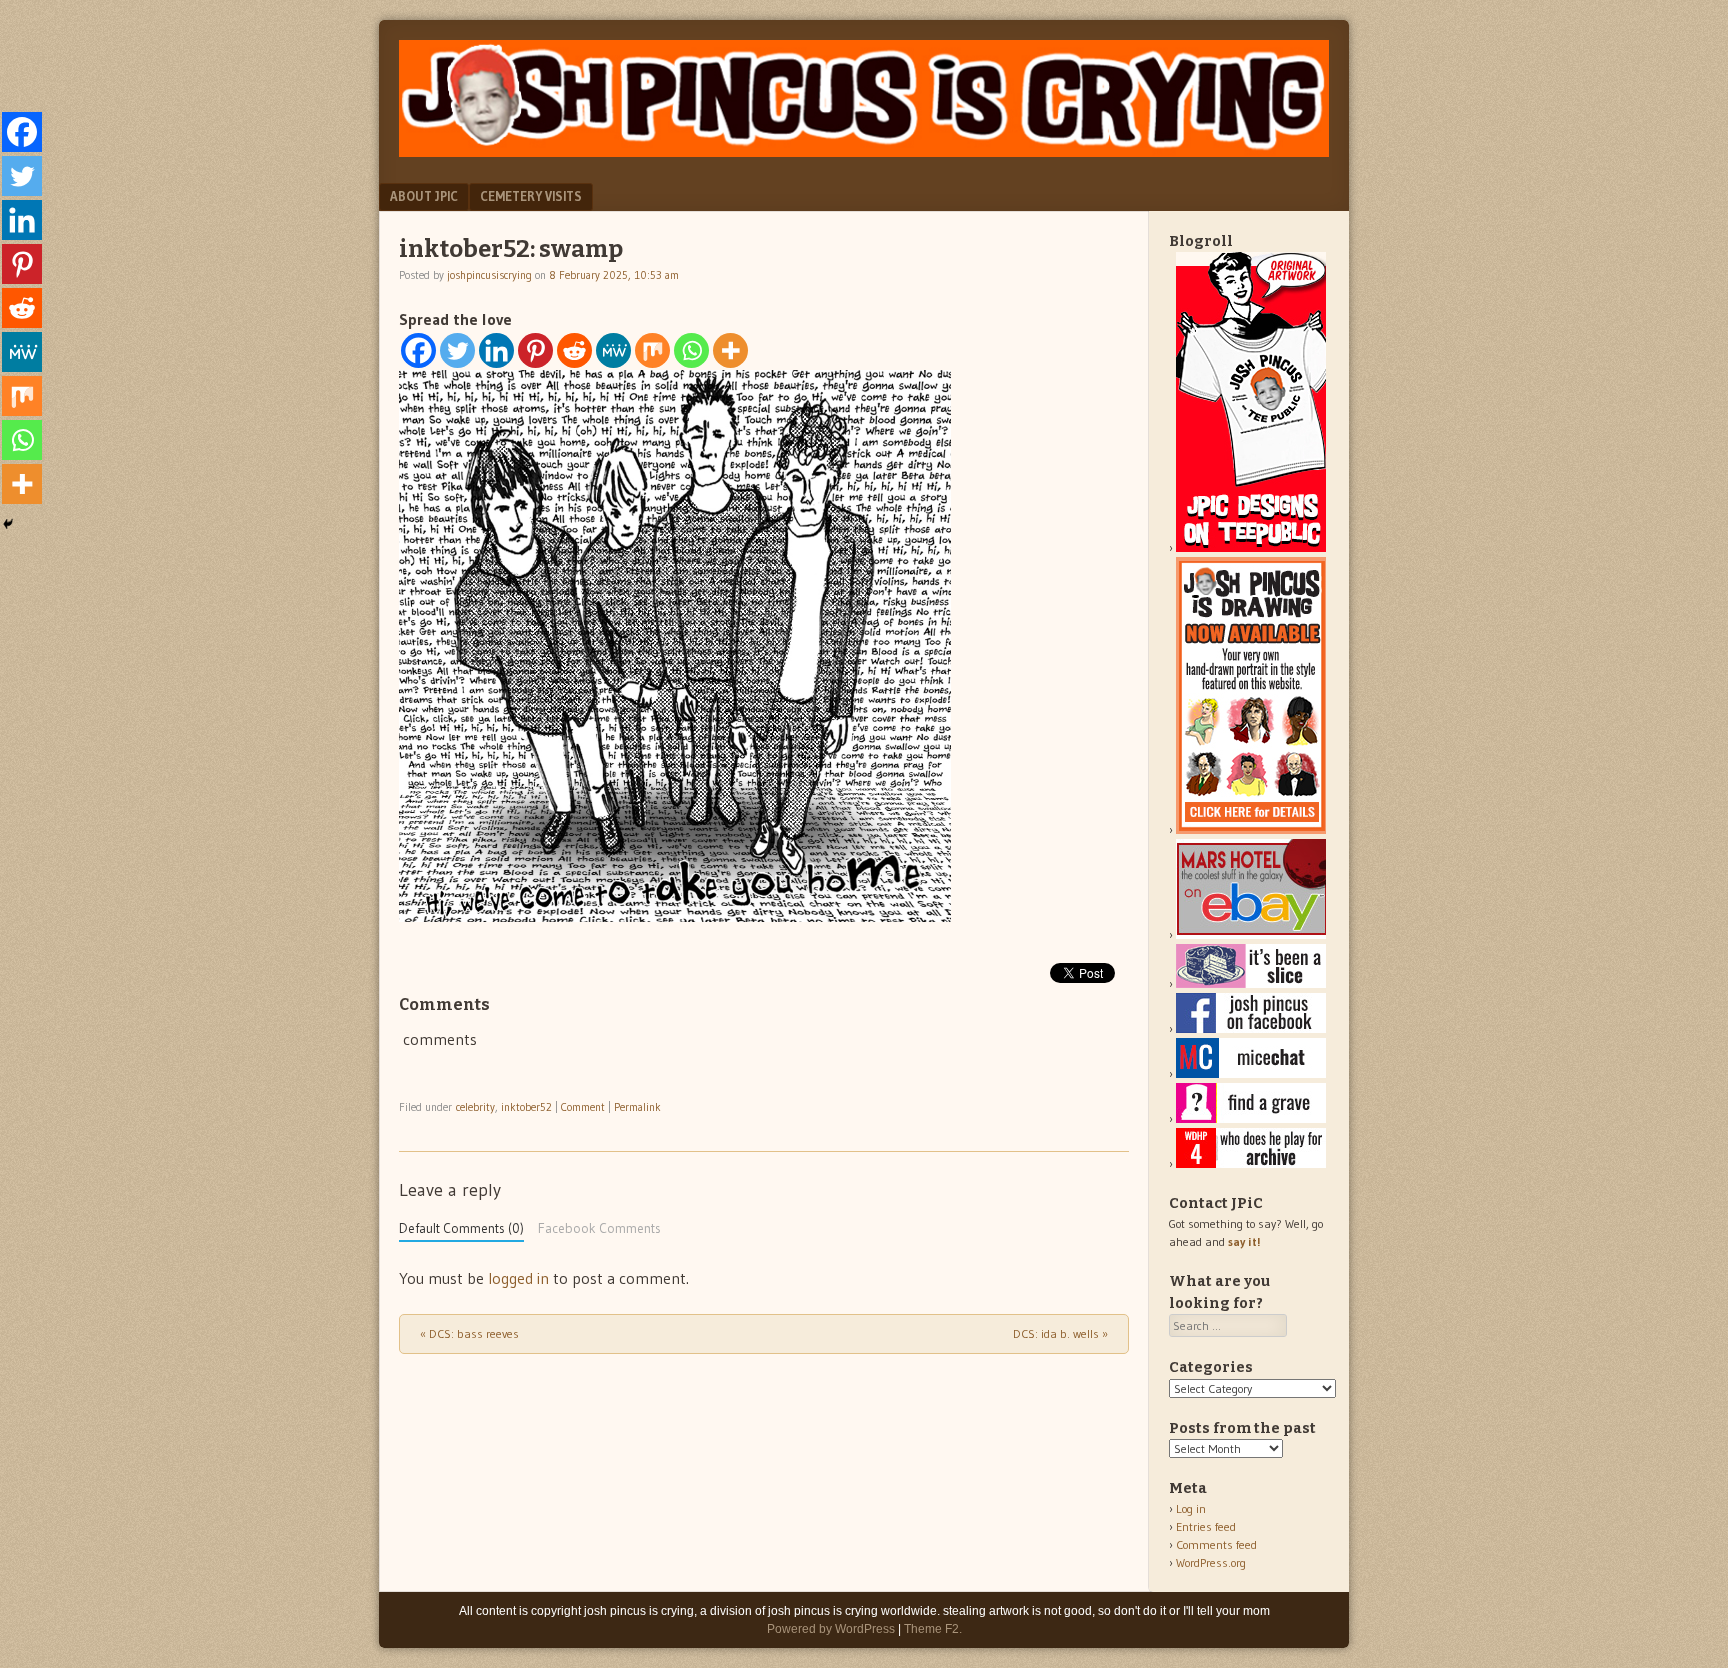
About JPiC (424, 196)
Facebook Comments (599, 1228)
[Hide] (8, 524)
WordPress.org (1211, 1562)
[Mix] (652, 350)
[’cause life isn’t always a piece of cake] (1251, 983)
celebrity (475, 1107)
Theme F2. (933, 1629)
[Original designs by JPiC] (1251, 547)
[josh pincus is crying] (864, 151)
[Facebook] (418, 350)
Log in (1191, 1508)
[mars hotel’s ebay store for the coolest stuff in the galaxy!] (1251, 934)
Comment (583, 1107)
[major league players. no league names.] (1251, 1163)
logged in (518, 1278)
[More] (730, 350)
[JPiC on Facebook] (1251, 1028)
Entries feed (1206, 1526)
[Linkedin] (496, 350)
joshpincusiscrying (489, 275)
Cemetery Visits (531, 196)
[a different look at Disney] (1251, 1073)
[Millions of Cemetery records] (1251, 1118)
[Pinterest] (535, 350)
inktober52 (526, 1107)
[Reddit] (574, 350)
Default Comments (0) (461, 1228)
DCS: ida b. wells (1060, 1333)
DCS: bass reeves (469, 1333)
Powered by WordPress (831, 1629)
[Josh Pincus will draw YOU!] (1251, 829)
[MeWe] (613, 350)
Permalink (637, 1107)
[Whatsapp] (691, 350)
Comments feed (1216, 1544)
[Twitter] (457, 350)
